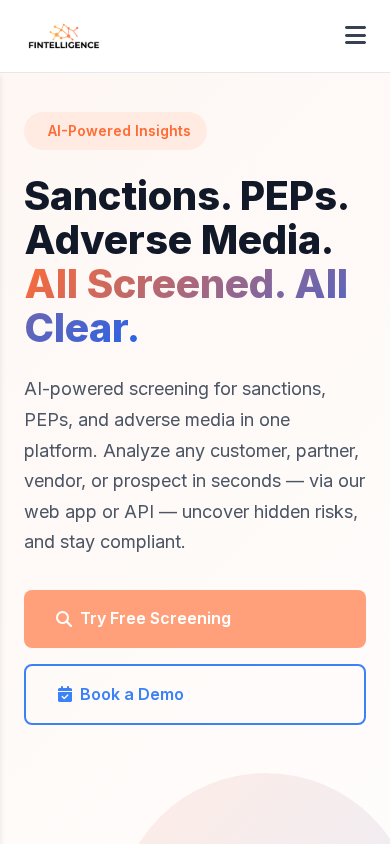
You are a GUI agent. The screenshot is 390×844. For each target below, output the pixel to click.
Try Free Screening (155, 618)
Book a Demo (132, 694)
